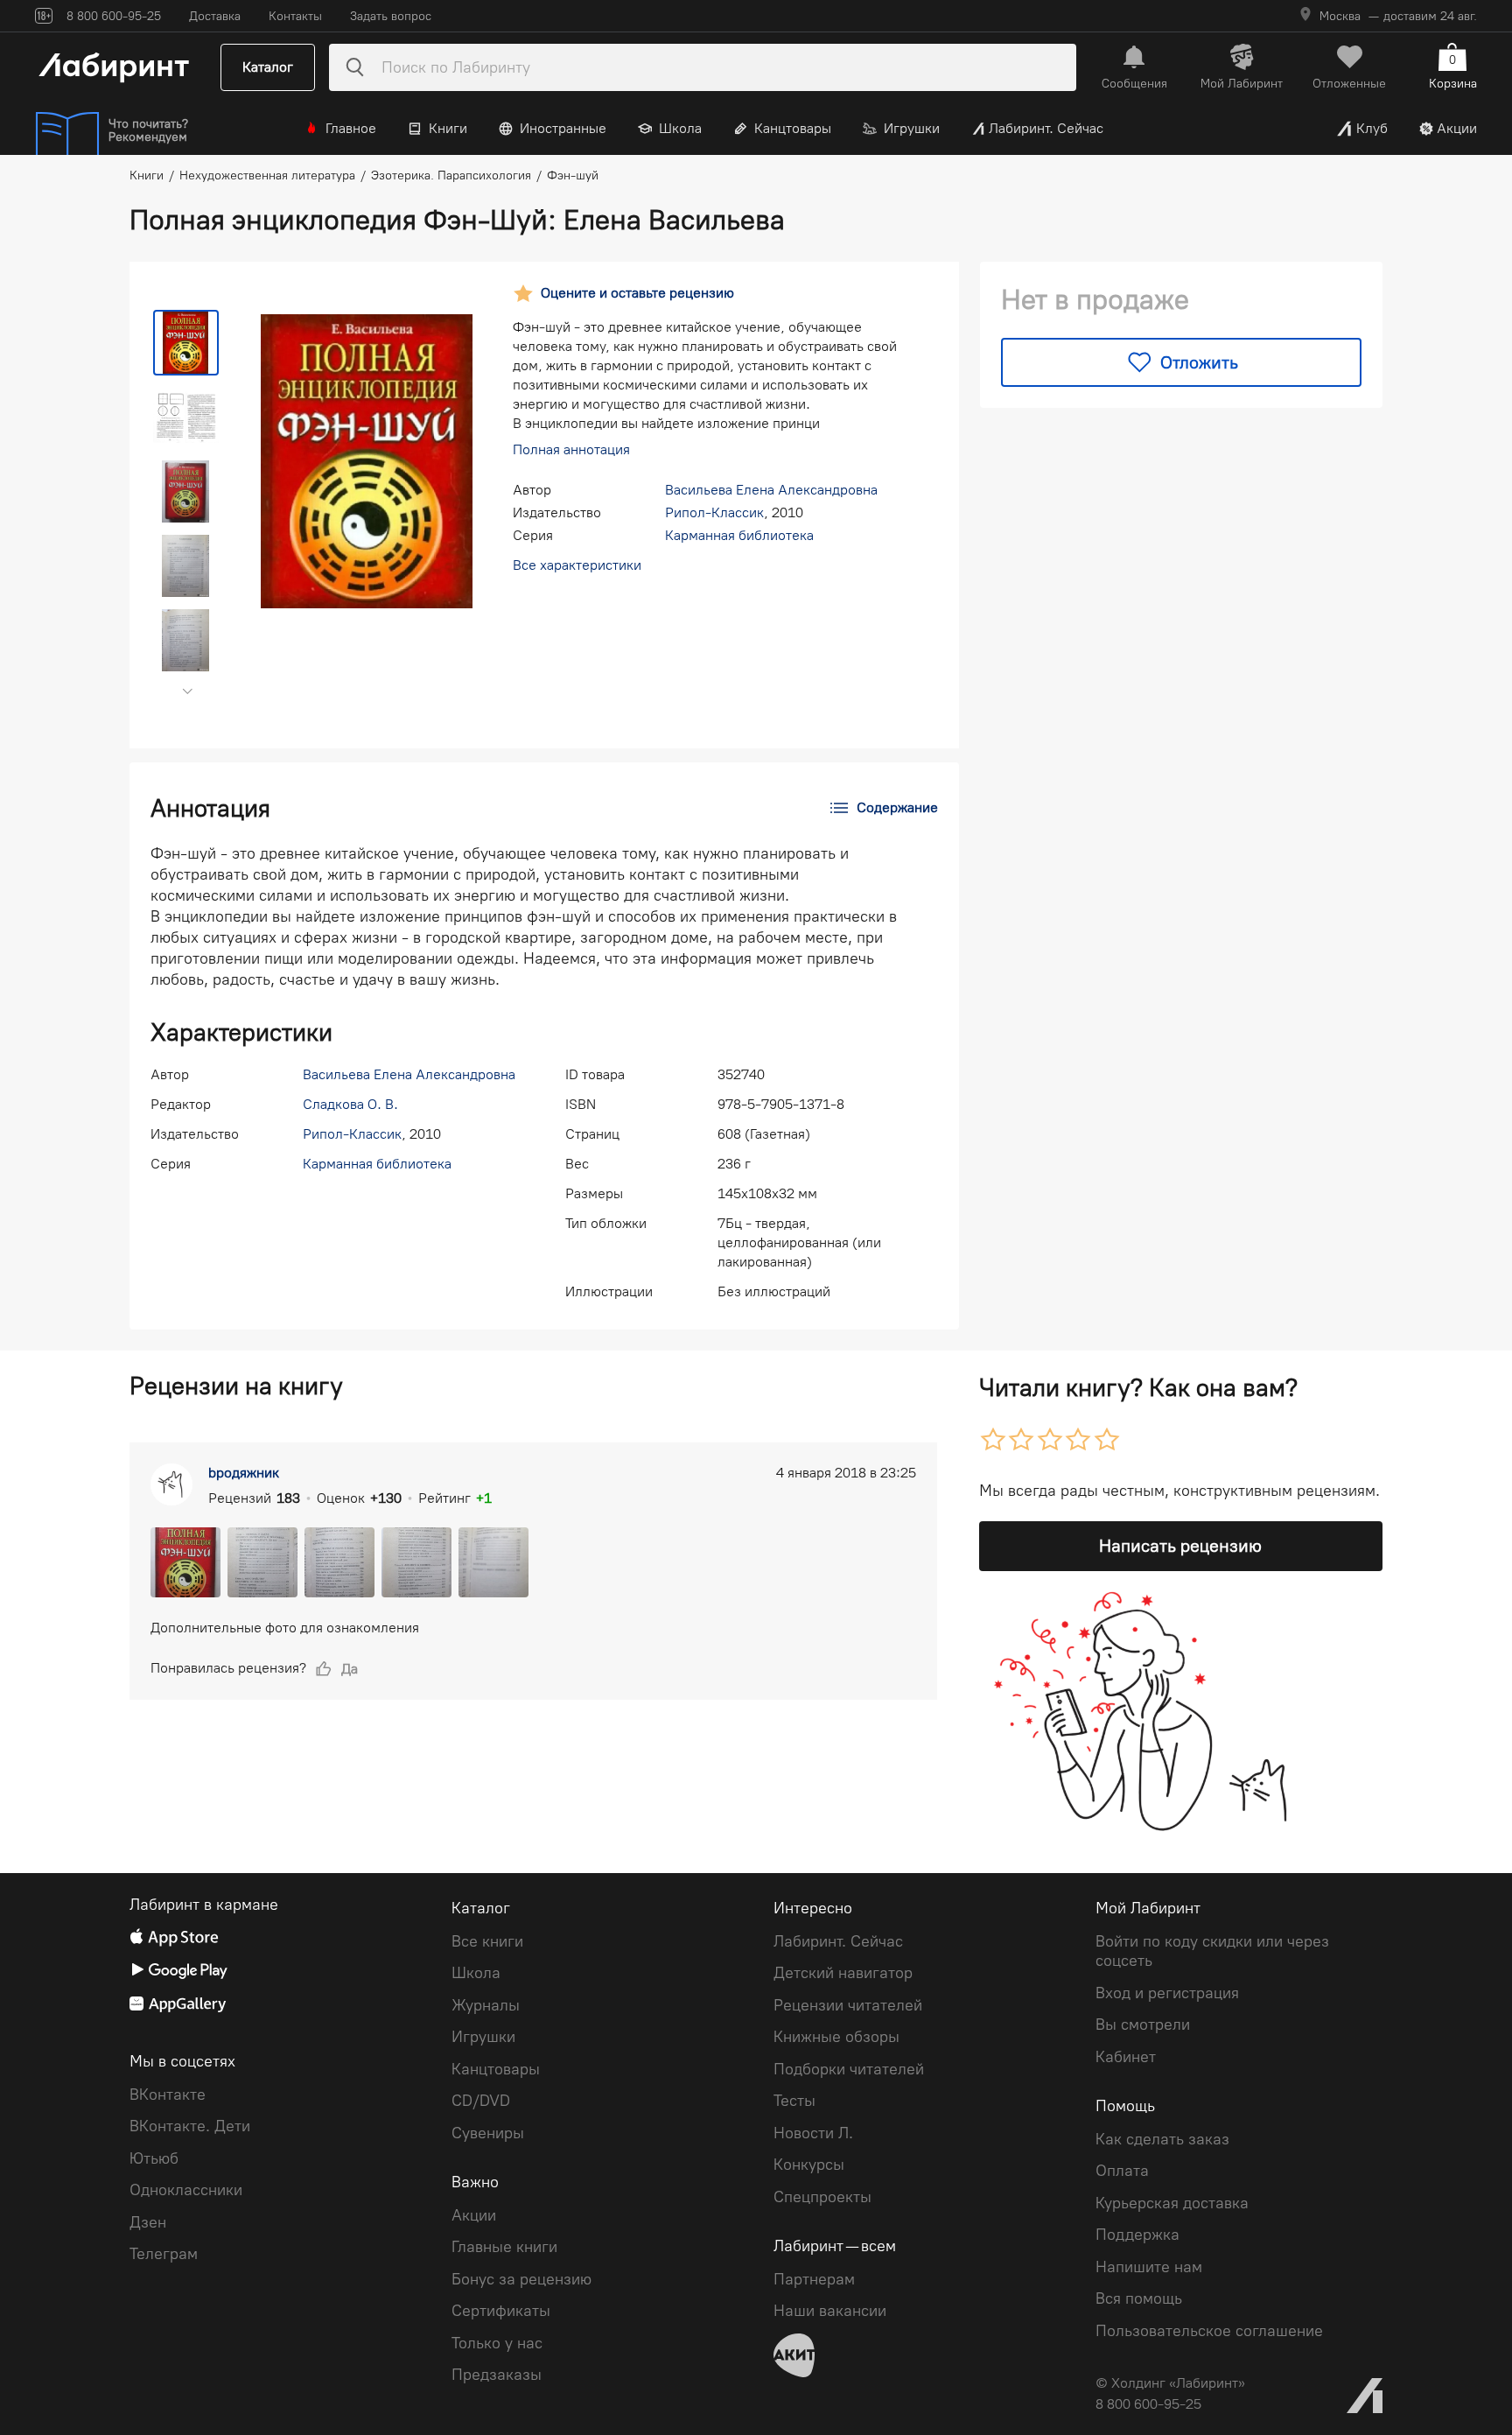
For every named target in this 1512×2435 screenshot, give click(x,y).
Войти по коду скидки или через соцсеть (1212, 1951)
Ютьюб (154, 2158)
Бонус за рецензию (521, 2279)
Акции (1457, 128)
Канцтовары (793, 128)
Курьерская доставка (1172, 2203)
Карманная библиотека (739, 535)
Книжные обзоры (836, 2037)
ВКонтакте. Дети (190, 2126)
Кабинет (1126, 2057)
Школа (680, 128)
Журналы (486, 2005)
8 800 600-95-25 (1148, 2404)
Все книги (487, 1941)
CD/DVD (481, 2101)
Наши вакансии (830, 2311)
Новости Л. (813, 2133)
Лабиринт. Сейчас (1046, 128)
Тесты (794, 2101)
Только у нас (497, 2343)
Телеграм (164, 2254)
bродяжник (244, 1473)
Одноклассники (186, 2190)
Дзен (148, 2222)
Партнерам (814, 2279)
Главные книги (504, 2247)
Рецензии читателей (848, 2005)
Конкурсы (809, 2165)
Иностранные (563, 128)
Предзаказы (497, 2375)
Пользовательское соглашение (1209, 2331)
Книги (448, 128)
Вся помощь (1139, 2298)
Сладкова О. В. (350, 1104)
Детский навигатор (843, 1973)
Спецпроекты (822, 2197)
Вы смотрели (1143, 2024)
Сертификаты (501, 2311)
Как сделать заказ (1162, 2139)
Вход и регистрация (1167, 1993)
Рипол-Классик (714, 512)
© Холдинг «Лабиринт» (1170, 2383)
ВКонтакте (168, 2095)
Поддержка (1137, 2235)
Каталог (268, 67)
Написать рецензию (1180, 1546)
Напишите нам (1149, 2267)
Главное (351, 128)
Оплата (1122, 2171)
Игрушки (912, 128)
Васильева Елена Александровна (771, 490)
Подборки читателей (849, 2069)
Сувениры (488, 2133)
